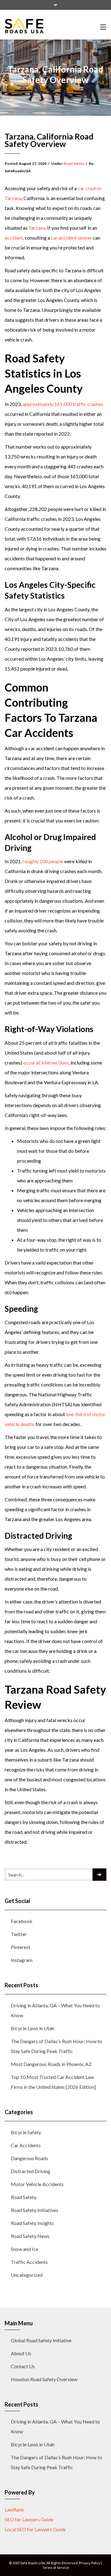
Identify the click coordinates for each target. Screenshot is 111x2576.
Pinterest (21, 1947)
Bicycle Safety (26, 2132)
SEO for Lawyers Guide (29, 2519)
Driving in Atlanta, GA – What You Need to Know (55, 2010)
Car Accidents (26, 2145)
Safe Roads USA (33, 2563)
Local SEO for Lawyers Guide (35, 2529)
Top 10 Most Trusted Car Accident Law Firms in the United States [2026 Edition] (53, 2082)
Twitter (19, 1934)
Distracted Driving (31, 2171)
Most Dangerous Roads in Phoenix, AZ (51, 2064)
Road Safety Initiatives (35, 2210)
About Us (21, 2353)
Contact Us (23, 2366)
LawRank (14, 2509)
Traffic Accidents (29, 2262)
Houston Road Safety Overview (44, 2379)
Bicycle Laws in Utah (33, 2028)
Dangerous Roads (29, 2158)
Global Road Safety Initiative (41, 2340)
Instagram (22, 1960)
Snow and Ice (25, 2249)
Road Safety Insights (32, 2223)
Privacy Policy (90, 2563)
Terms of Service (56, 2568)
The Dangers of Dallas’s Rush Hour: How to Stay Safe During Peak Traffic (56, 2046)
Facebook (22, 1921)
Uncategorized (27, 2275)
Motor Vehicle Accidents (37, 2184)
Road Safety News (30, 2236)
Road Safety (74, 163)
